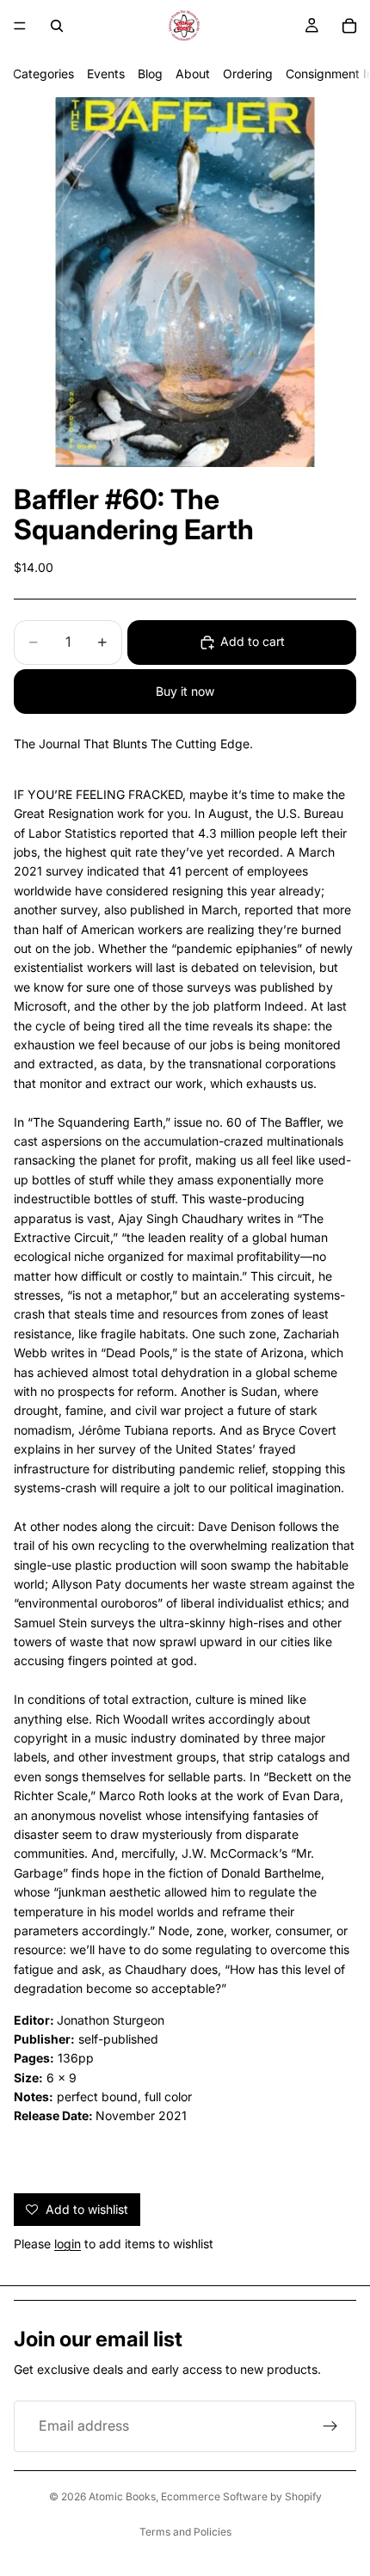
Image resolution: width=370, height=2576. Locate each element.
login (68, 2244)
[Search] (57, 26)
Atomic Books (122, 2496)
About (193, 74)
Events (106, 74)
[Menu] (20, 26)
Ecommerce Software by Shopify (241, 2496)
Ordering (248, 74)
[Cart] (349, 26)
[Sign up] (330, 2426)
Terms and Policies (185, 2532)
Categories (43, 74)
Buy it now (185, 691)
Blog (150, 74)
